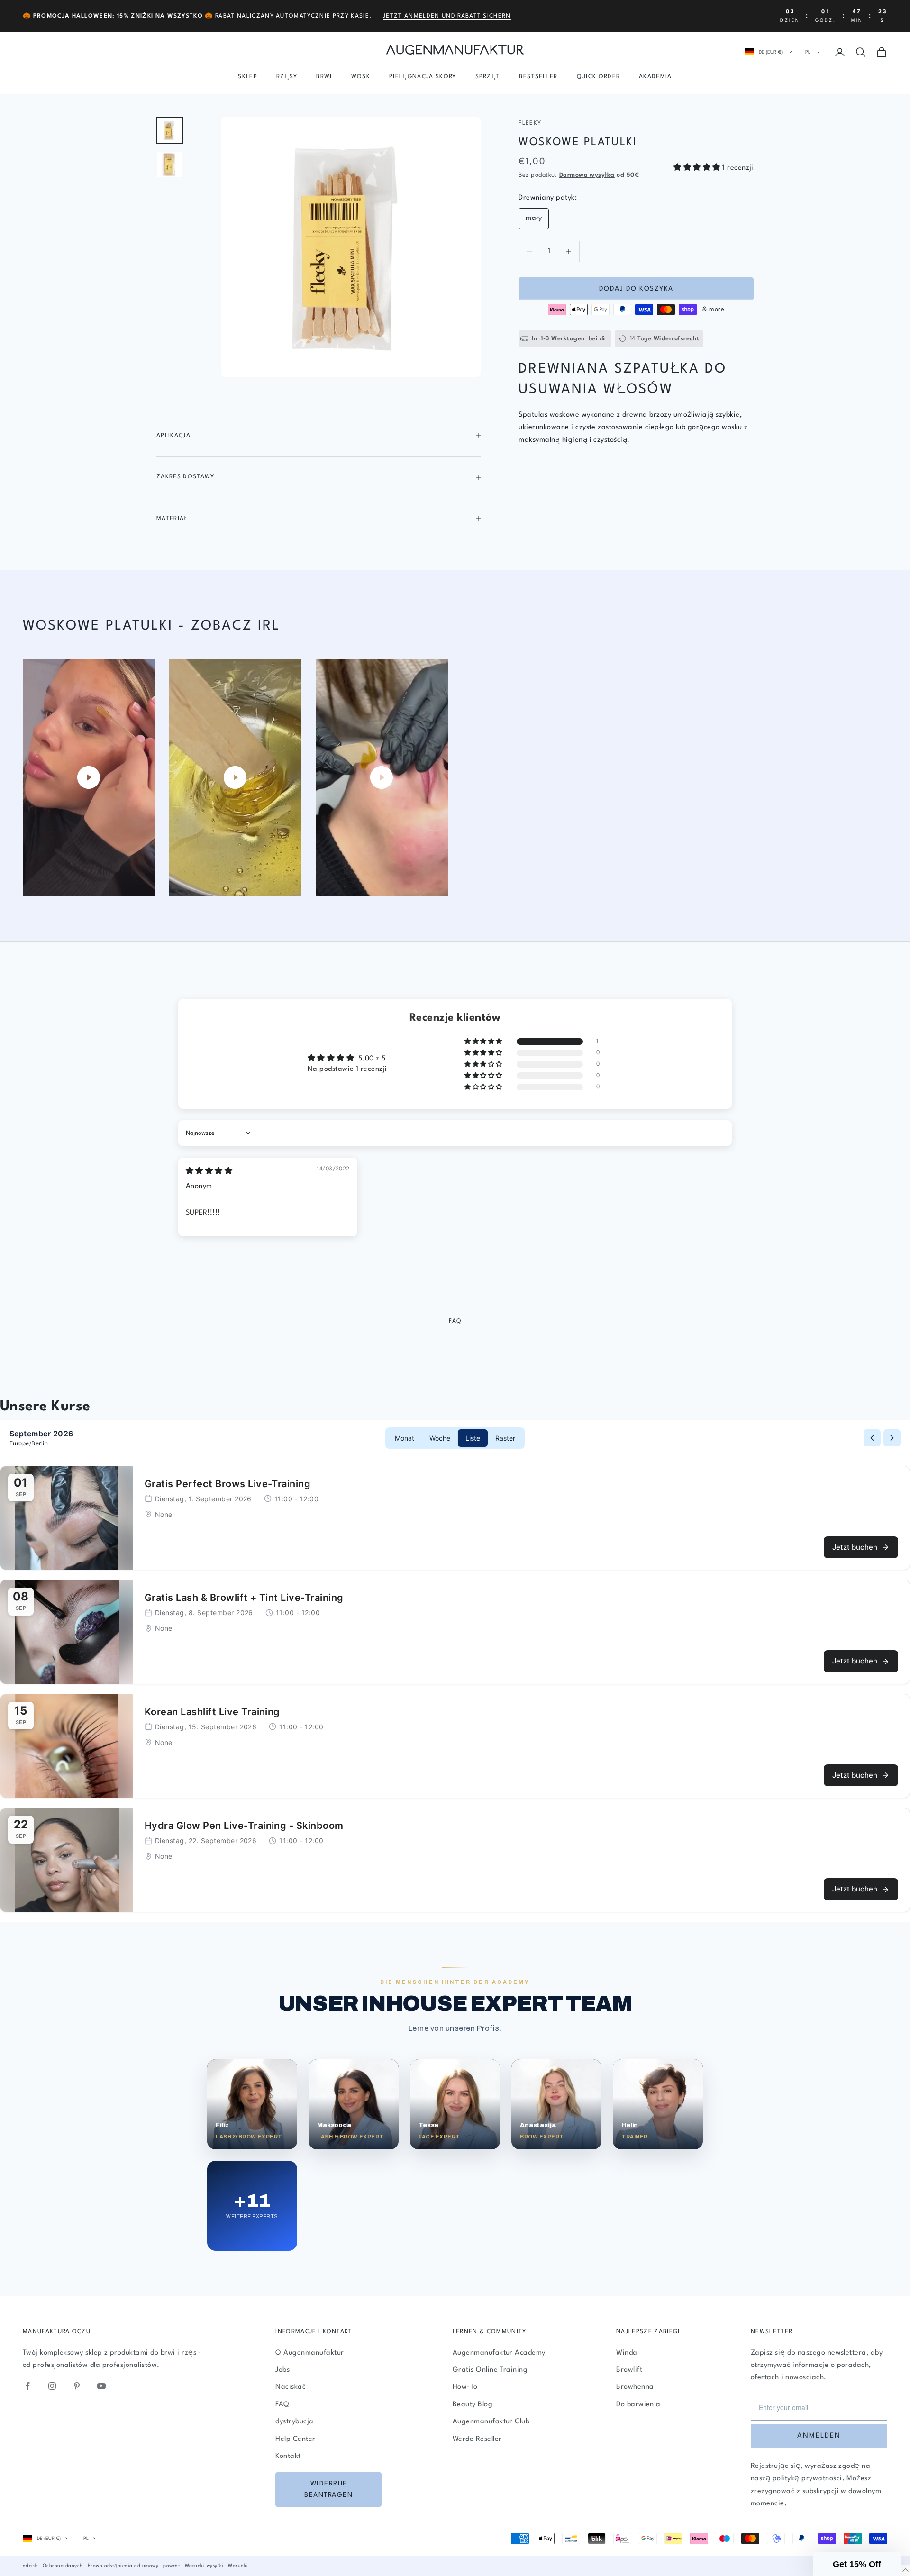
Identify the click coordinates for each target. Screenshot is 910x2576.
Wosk (361, 77)
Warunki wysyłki (204, 2566)
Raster (505, 1438)
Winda (627, 2353)
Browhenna (635, 2387)
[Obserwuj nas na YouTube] (101, 2386)
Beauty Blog (473, 2405)
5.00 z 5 (372, 1059)
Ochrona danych (63, 2566)
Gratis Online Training (490, 2370)
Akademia (655, 77)
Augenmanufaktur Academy (499, 2353)
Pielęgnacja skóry (423, 77)
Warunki (238, 2566)
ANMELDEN (819, 2436)
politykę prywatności (807, 2479)
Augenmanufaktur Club (491, 2422)
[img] (209, 1172)
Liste (473, 1438)
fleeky (530, 123)
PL (808, 52)
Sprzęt (488, 77)
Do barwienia (638, 2405)
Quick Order (599, 77)
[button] (698, 168)
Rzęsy (287, 77)
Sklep (248, 77)
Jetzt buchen (855, 1547)
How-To (465, 2387)
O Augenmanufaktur (309, 2353)
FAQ (282, 2405)
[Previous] (872, 1438)
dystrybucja (294, 2422)
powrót (172, 2566)
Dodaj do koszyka (636, 289)
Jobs (282, 2370)
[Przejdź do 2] (170, 164)
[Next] (892, 1438)
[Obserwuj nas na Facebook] (27, 2386)
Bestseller (538, 77)
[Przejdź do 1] (170, 130)
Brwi (324, 77)
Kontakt (288, 2456)
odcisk (30, 2566)
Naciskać (291, 2387)
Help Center (295, 2439)
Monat (405, 1438)
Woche (440, 1438)
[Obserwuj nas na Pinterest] (77, 2386)
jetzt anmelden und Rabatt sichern (447, 16)
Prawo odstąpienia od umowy (123, 2566)
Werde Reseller (477, 2439)
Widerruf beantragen (328, 2489)
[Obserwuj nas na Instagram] (52, 2386)
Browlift (629, 2370)
